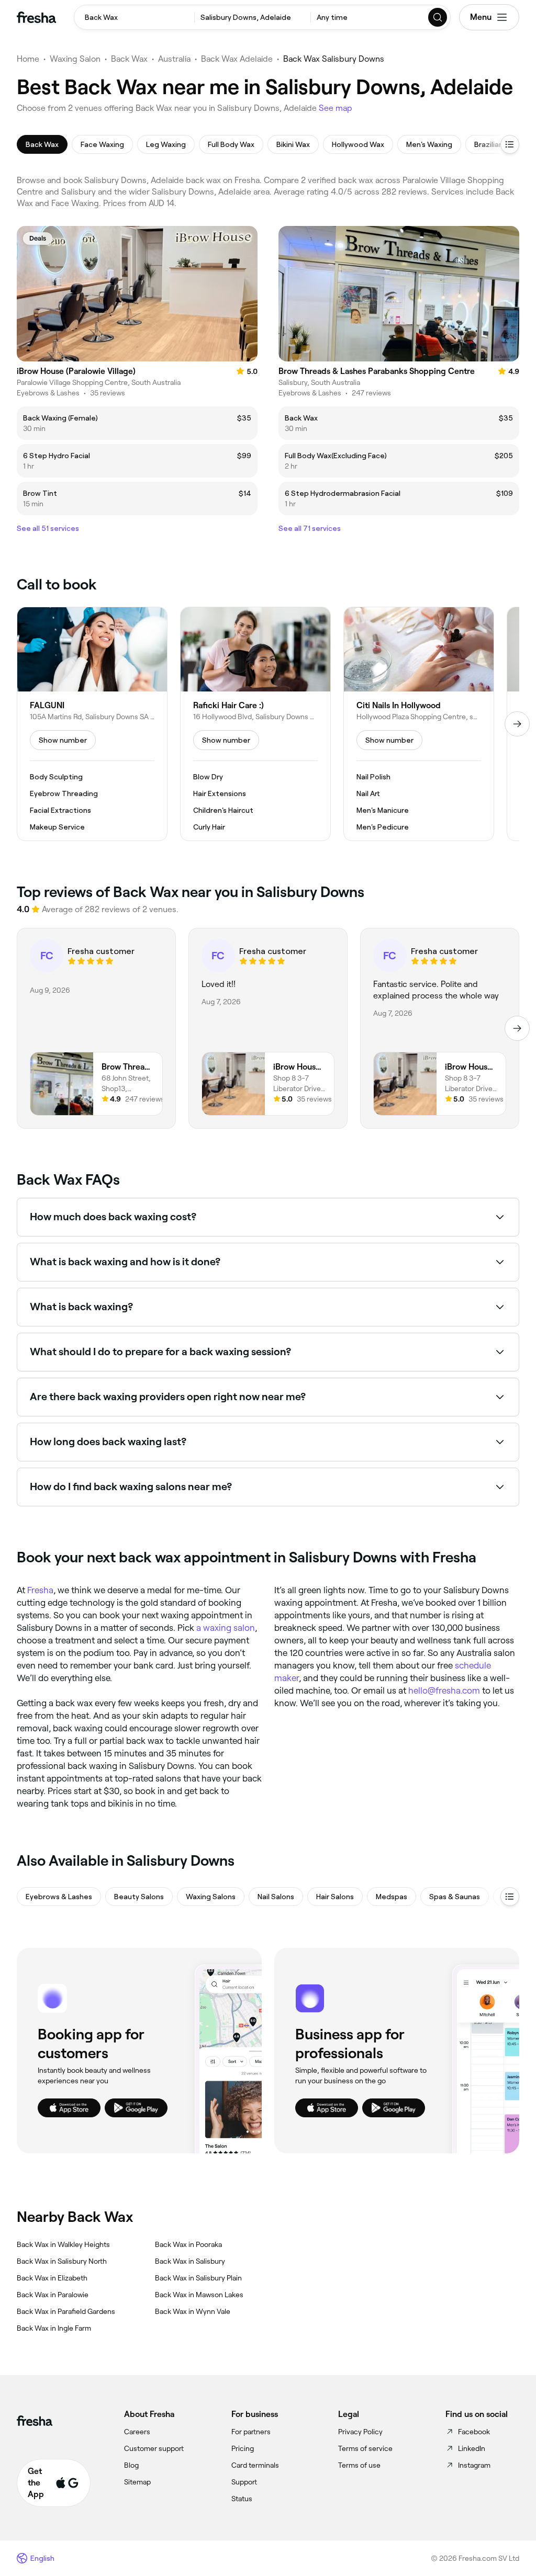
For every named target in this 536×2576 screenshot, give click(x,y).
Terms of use (359, 2465)
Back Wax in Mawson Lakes (199, 2295)
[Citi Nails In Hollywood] (419, 724)
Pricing (243, 2448)
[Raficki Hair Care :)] (255, 724)
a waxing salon (226, 1628)
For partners (251, 2432)
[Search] (438, 17)
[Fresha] (36, 17)
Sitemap (137, 2482)
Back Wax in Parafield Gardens (66, 2311)
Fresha (40, 1590)
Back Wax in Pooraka (188, 2244)
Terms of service (365, 2448)
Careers (137, 2432)
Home (28, 59)
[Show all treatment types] (510, 144)
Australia (174, 59)
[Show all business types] (510, 1897)
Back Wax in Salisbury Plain (198, 2278)
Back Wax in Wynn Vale (193, 2311)
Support (244, 2482)
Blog (131, 2465)
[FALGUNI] (92, 724)
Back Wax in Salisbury (190, 2261)
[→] (517, 724)
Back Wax (129, 59)
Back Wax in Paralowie (53, 2295)
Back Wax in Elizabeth (52, 2278)
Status (242, 2499)
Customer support (154, 2448)
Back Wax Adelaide (237, 59)
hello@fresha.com (444, 1690)
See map (336, 108)
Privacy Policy (360, 2432)
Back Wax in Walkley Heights (63, 2244)
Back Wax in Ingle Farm (54, 2328)
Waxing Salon (75, 59)
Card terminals (255, 2465)
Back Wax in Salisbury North (62, 2261)
